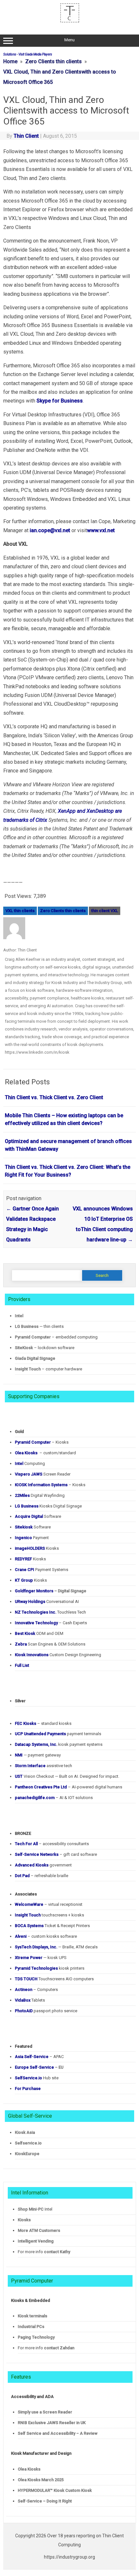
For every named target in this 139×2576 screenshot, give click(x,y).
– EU (39, 2067)
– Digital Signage (51, 1591)
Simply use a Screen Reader (45, 2412)
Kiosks (24, 2220)
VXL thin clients (20, 911)
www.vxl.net (101, 530)
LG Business (27, 1326)
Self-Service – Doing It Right (45, 2501)
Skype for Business (60, 401)
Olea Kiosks (29, 2469)
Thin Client (26, 136)
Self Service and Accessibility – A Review (58, 2433)
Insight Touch (28, 1369)
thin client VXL (105, 911)
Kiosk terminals (32, 2316)
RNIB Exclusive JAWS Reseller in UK (52, 2423)
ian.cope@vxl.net (50, 530)
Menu (69, 40)
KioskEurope (27, 2154)
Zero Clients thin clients (63, 911)
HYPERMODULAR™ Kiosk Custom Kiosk (55, 2490)
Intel (19, 1316)
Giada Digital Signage (35, 1358)
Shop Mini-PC (31, 2209)
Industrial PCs (31, 2327)
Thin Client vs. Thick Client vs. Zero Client (54, 1097)
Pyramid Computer (33, 1337)
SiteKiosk (24, 1348)
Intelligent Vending (36, 2241)
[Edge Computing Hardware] (70, 21)
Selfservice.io (28, 2143)
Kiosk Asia (25, 2132)
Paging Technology (36, 2337)
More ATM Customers (39, 2230)
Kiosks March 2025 (41, 2480)
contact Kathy (57, 2252)
